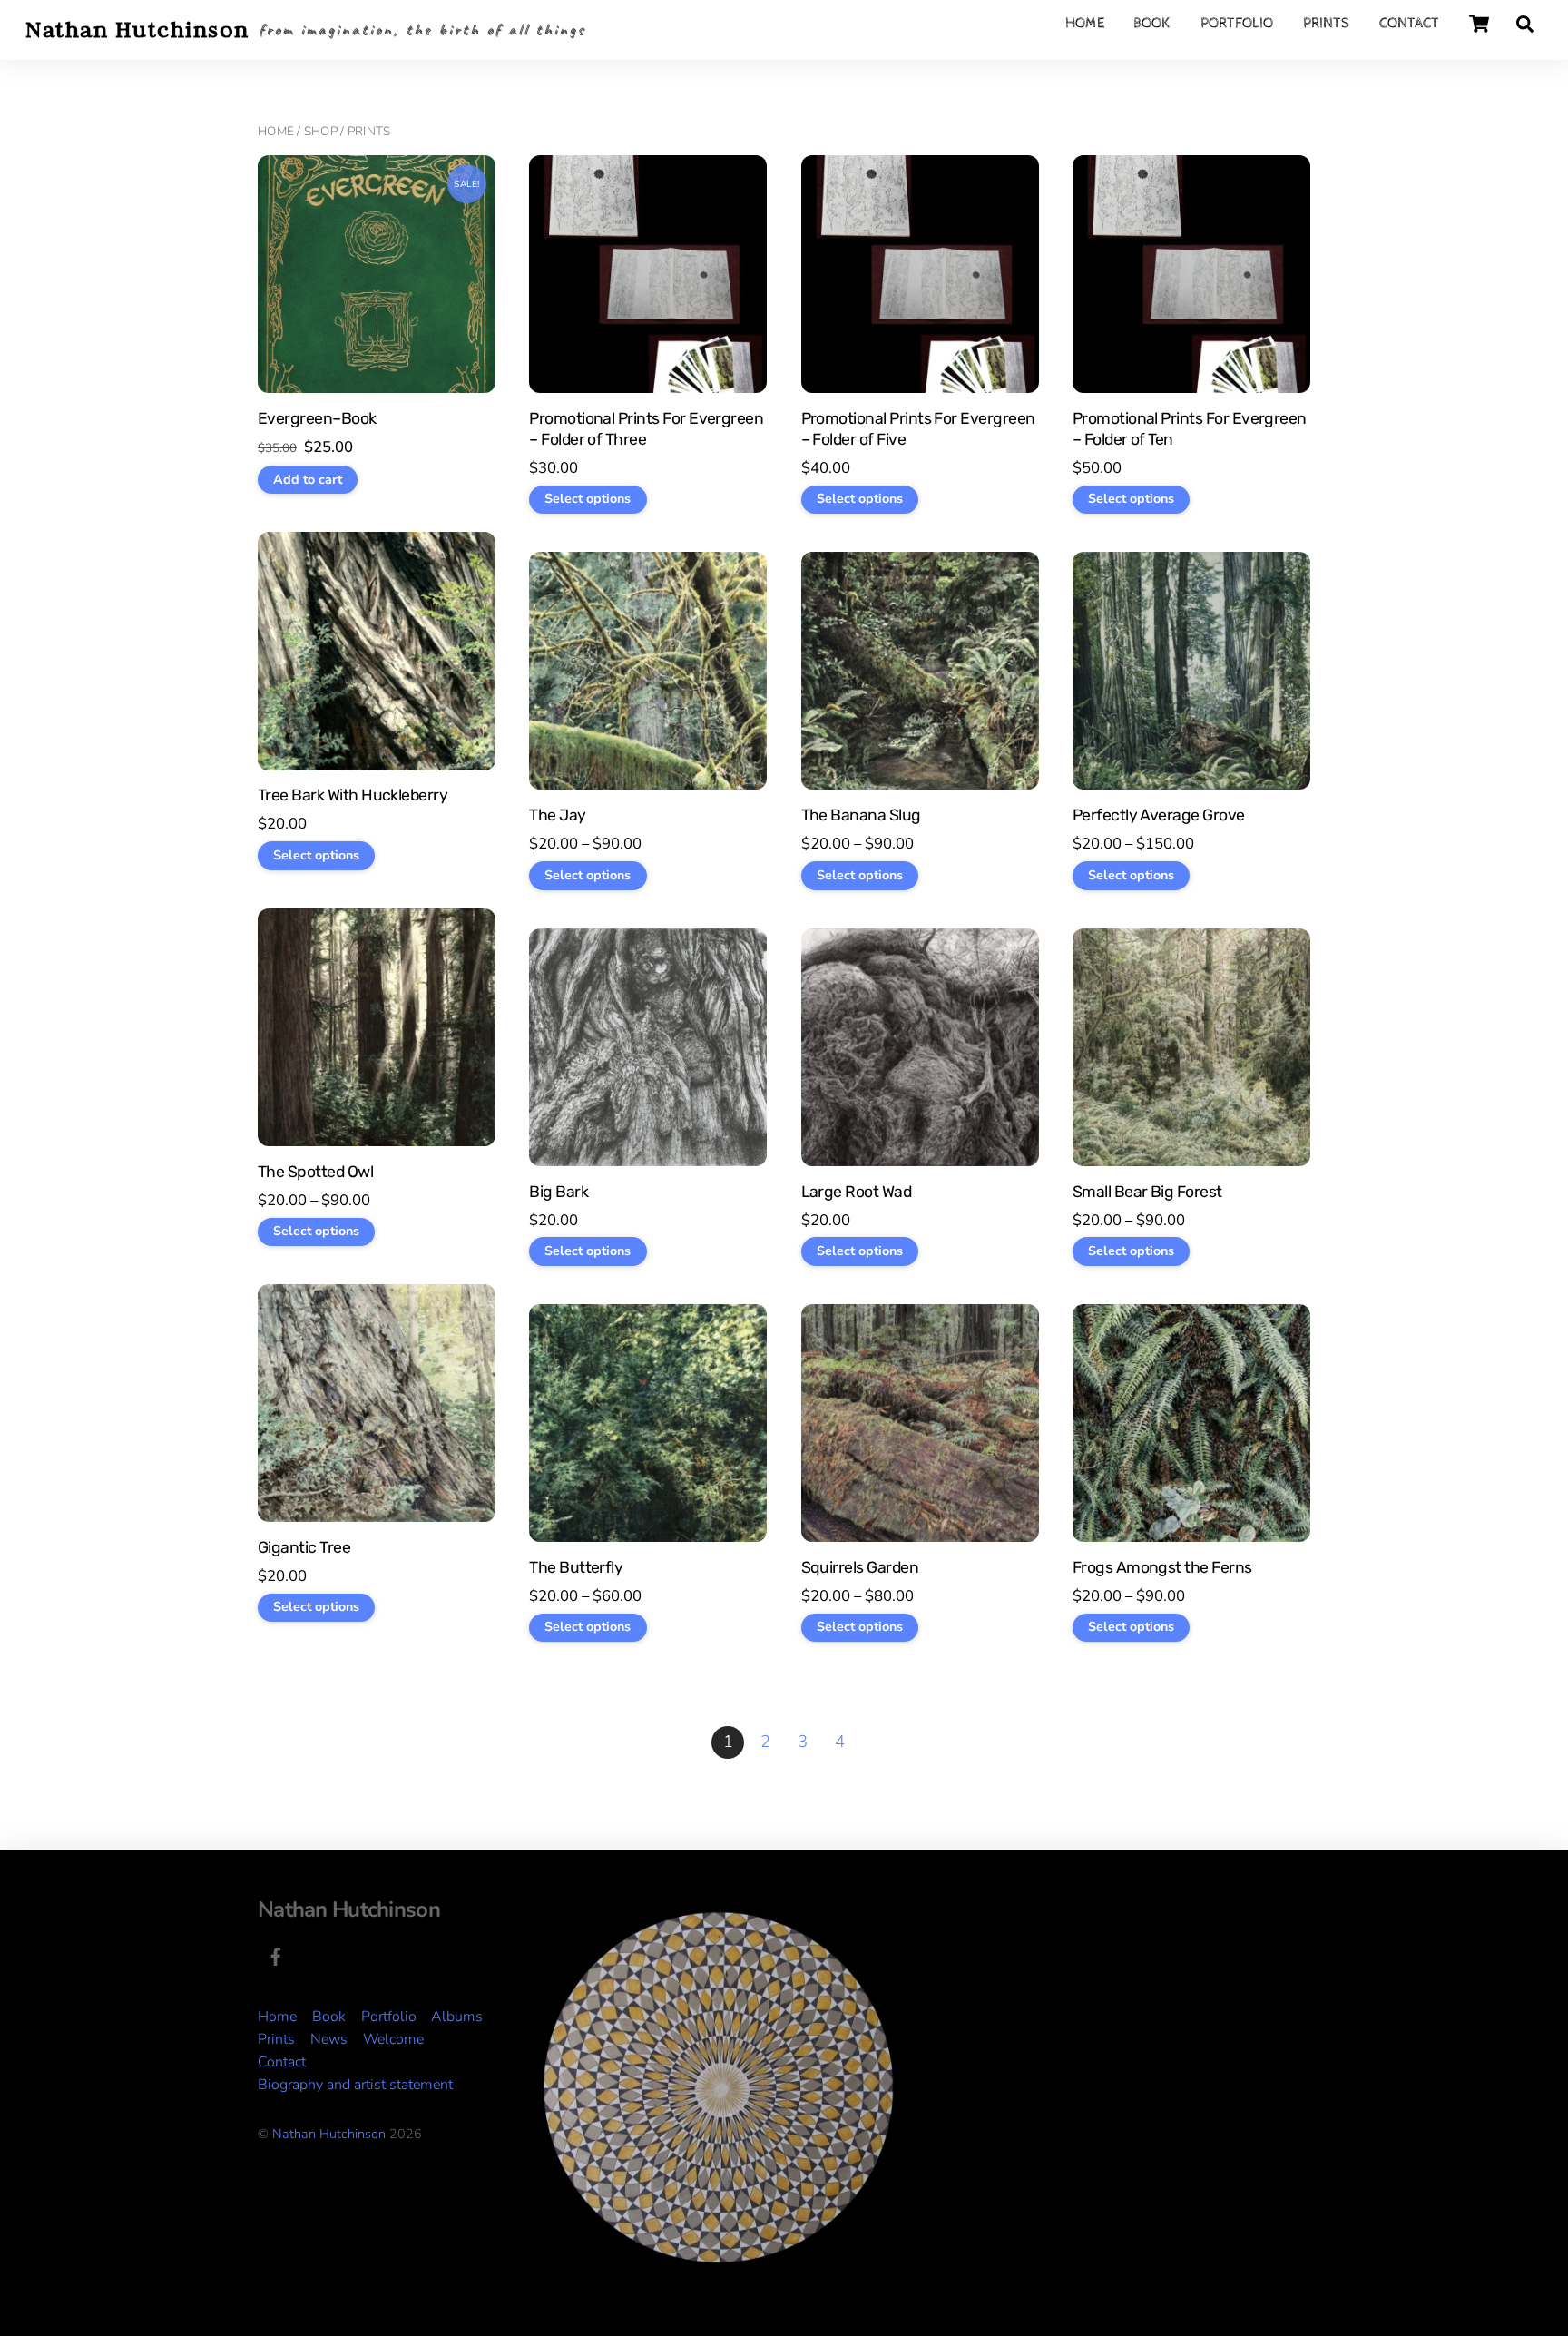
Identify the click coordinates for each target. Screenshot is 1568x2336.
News (329, 2039)
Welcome (393, 2039)
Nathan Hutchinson (329, 2134)
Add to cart (308, 480)
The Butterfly (576, 1567)
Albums (457, 2017)
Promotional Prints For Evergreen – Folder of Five (918, 429)
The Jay (557, 815)
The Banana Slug (861, 815)
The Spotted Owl (315, 1172)
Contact (1409, 23)
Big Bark (559, 1192)
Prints (1326, 23)
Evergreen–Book (317, 418)
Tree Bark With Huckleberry (353, 795)
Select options (588, 499)
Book (1152, 23)
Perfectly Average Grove (1159, 815)
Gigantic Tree (304, 1547)
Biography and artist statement (355, 2085)
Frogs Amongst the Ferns (1162, 1567)
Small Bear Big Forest (1147, 1192)
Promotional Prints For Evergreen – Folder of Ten (1190, 429)
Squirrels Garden (860, 1567)
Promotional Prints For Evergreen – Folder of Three (646, 429)
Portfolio (1237, 23)
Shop (321, 131)
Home (1085, 23)
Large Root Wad (857, 1192)
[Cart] (1479, 24)
